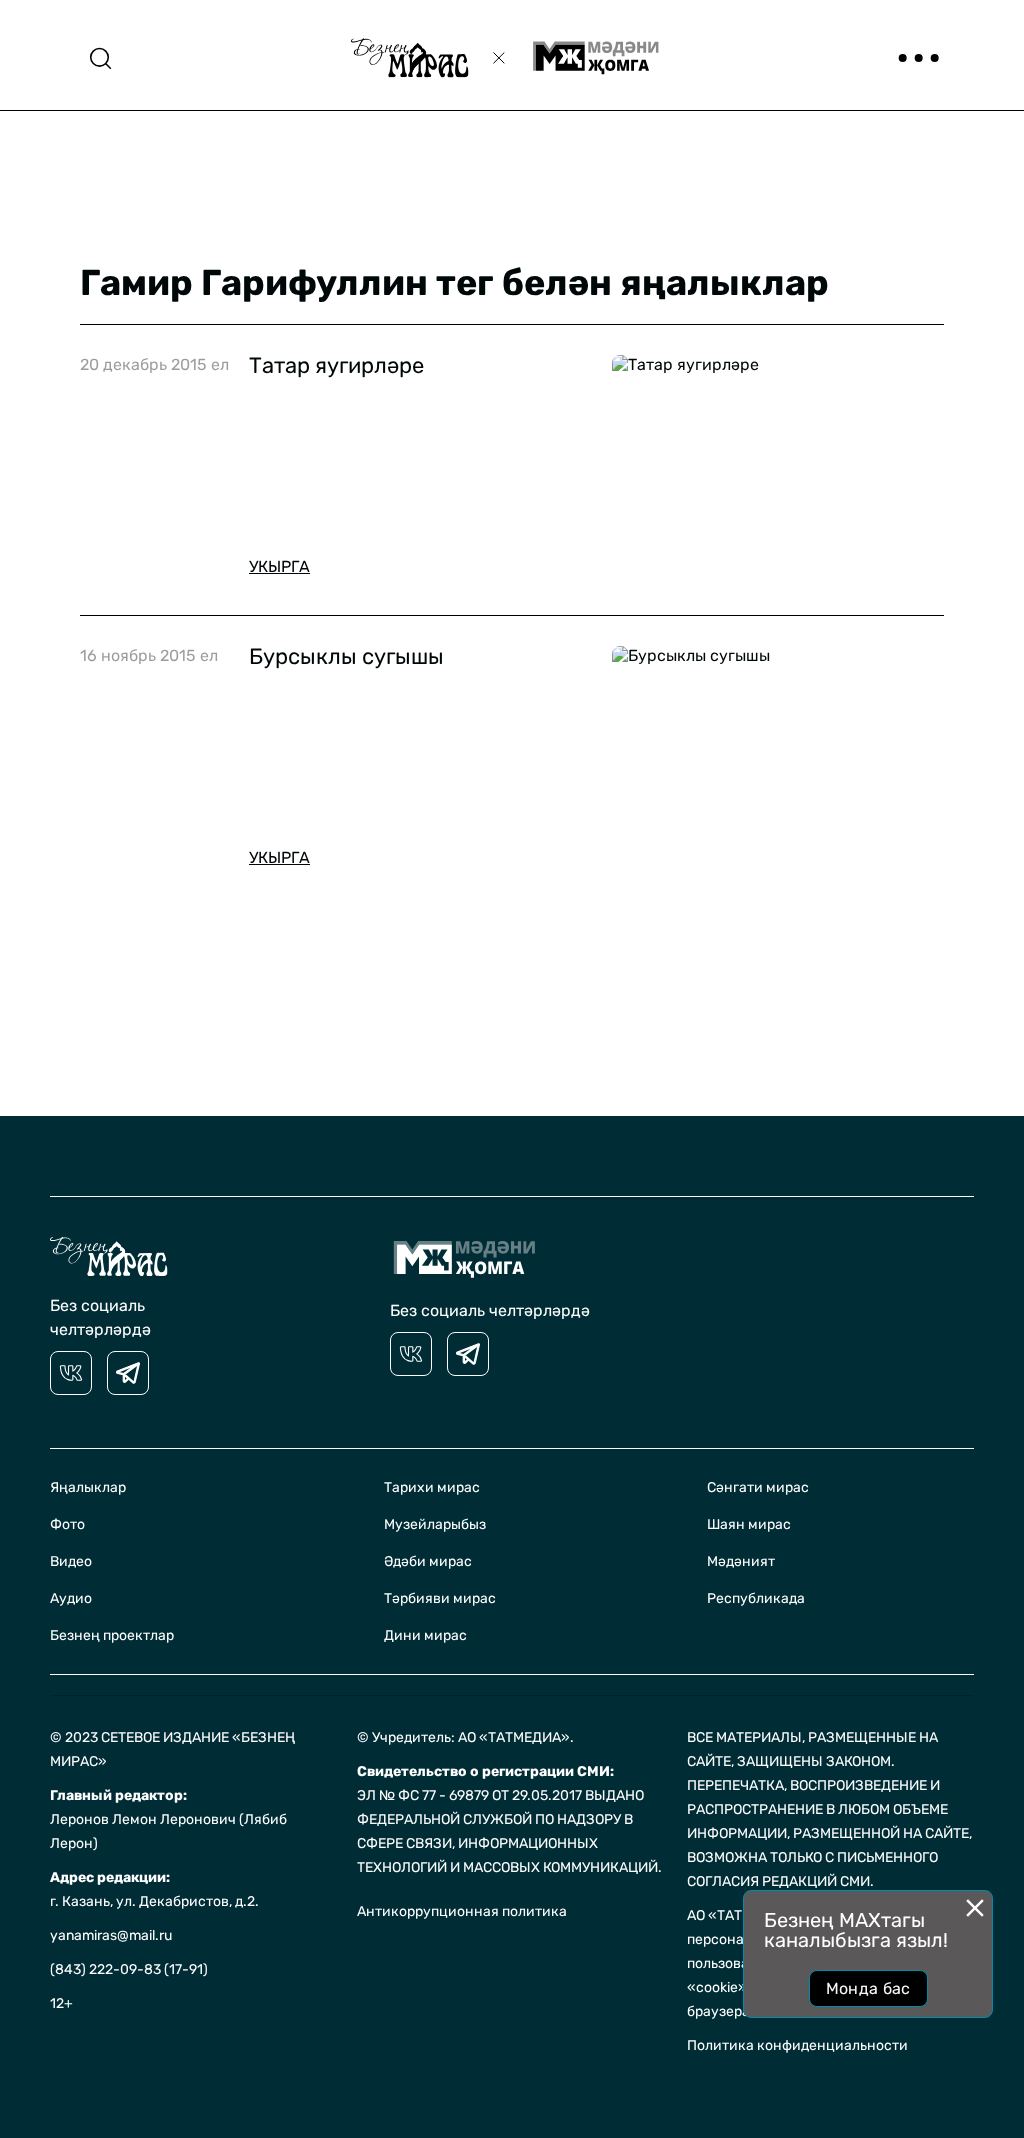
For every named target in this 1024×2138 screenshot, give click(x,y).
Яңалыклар (88, 1487)
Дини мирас (425, 1635)
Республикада (756, 1598)
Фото (67, 1524)
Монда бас (868, 1988)
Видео (71, 1561)
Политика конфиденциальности (797, 2045)
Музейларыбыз (435, 1524)
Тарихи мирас (432, 1487)
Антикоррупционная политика (462, 1911)
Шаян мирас (749, 1524)
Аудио (71, 1598)
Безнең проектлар (112, 1635)
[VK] (71, 1373)
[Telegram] (128, 1373)
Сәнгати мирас (758, 1487)
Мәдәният (741, 1561)
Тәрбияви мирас (440, 1598)
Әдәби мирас (428, 1561)
